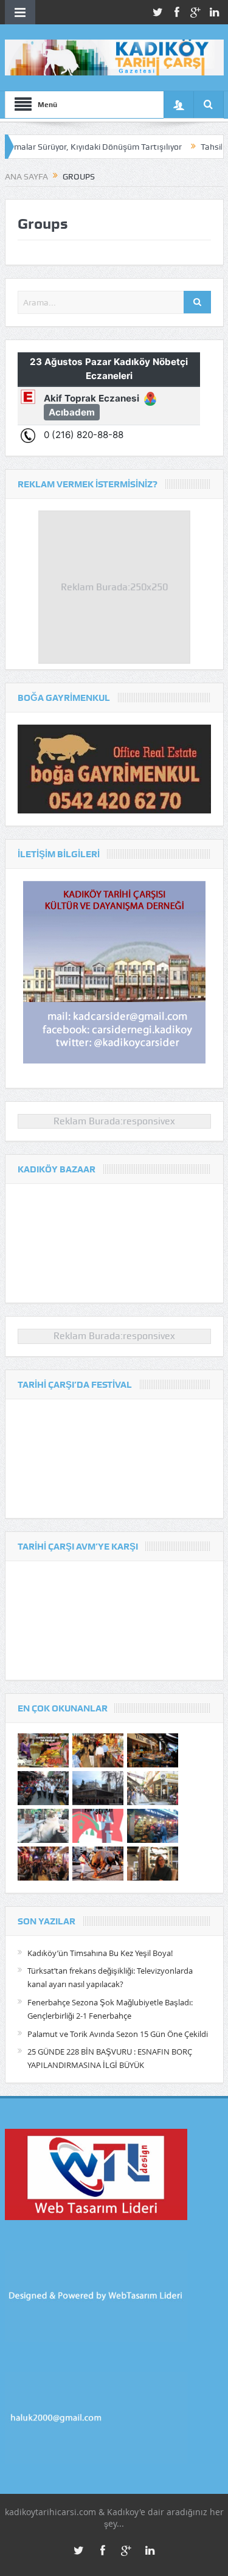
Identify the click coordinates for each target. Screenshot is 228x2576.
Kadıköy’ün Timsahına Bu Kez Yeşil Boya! (100, 1953)
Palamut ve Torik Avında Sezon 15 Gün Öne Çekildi (118, 2034)
